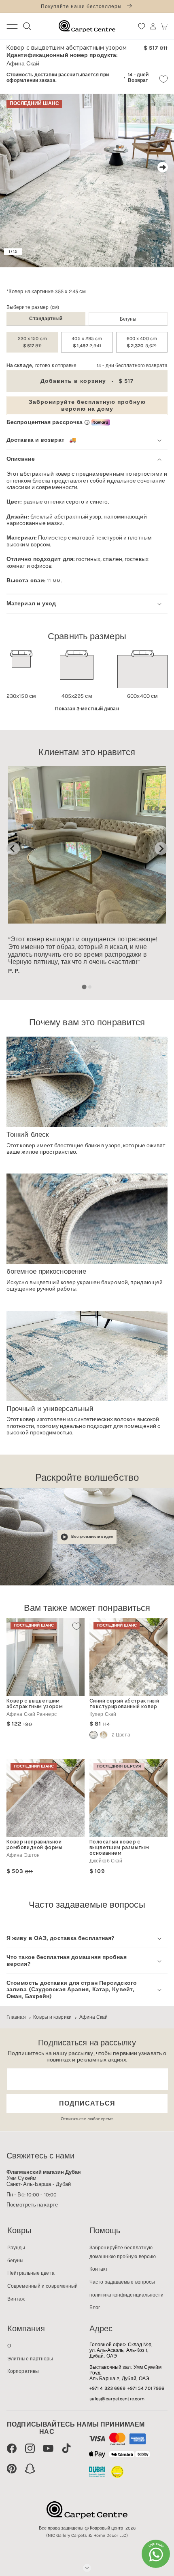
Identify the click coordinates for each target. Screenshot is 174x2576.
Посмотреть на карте (32, 2205)
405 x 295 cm (87, 342)
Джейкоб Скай (106, 1861)
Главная (16, 2017)
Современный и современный (43, 2286)
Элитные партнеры (30, 2359)
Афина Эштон (23, 1855)
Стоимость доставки (32, 75)
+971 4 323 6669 (108, 2388)
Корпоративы (23, 2371)
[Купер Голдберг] (104, 1735)
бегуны (128, 319)
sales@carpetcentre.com (117, 2399)
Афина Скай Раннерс (32, 1714)
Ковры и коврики (52, 2017)
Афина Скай (94, 2017)
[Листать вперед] (163, 167)
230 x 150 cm (32, 342)
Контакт (99, 2269)
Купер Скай (103, 1714)
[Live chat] (156, 2554)
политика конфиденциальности (126, 2295)
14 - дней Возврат (138, 78)
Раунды (16, 2248)
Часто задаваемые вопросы (122, 2282)
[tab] (84, 987)
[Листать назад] (11, 167)
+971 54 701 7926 (146, 2388)
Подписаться (87, 2103)
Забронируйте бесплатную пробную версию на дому (87, 405)
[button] (164, 26)
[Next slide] (161, 848)
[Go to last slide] (13, 848)
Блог (95, 2307)
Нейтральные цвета (31, 2273)
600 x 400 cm (142, 342)
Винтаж (16, 2299)
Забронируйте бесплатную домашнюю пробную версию (123, 2252)
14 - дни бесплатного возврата (132, 365)
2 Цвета (121, 1735)
